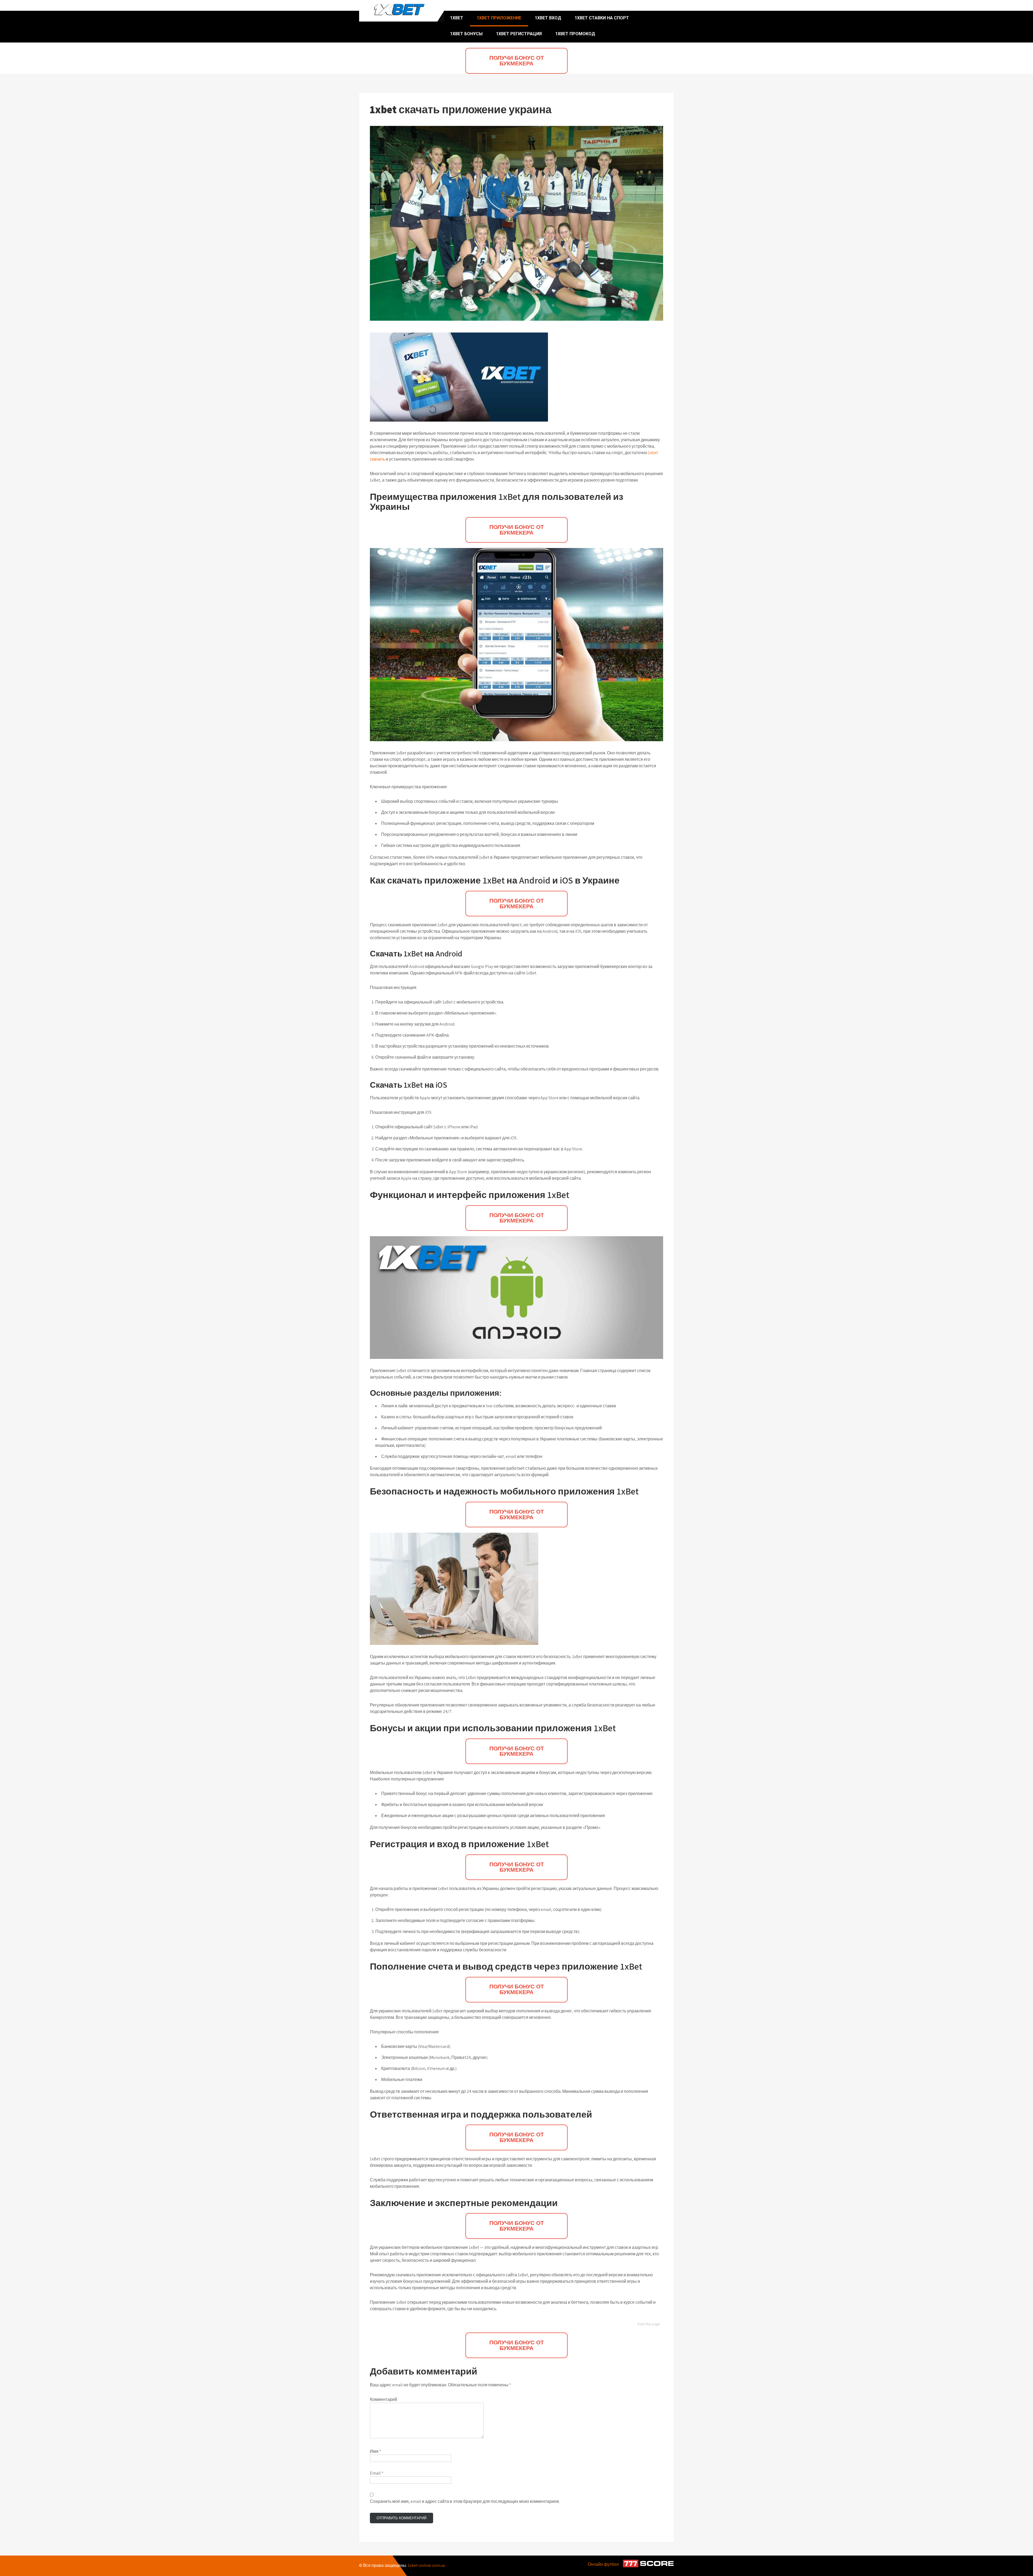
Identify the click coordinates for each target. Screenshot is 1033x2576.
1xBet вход (548, 18)
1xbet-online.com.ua (426, 2565)
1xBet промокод (575, 34)
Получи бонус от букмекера (517, 61)
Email (377, 2473)
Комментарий (383, 2399)
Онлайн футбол (603, 2564)
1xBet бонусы (466, 34)
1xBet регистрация (519, 34)
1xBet (457, 18)
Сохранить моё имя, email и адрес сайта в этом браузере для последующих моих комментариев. (465, 2501)
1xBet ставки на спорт (602, 18)
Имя (376, 2451)
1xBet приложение (499, 18)
